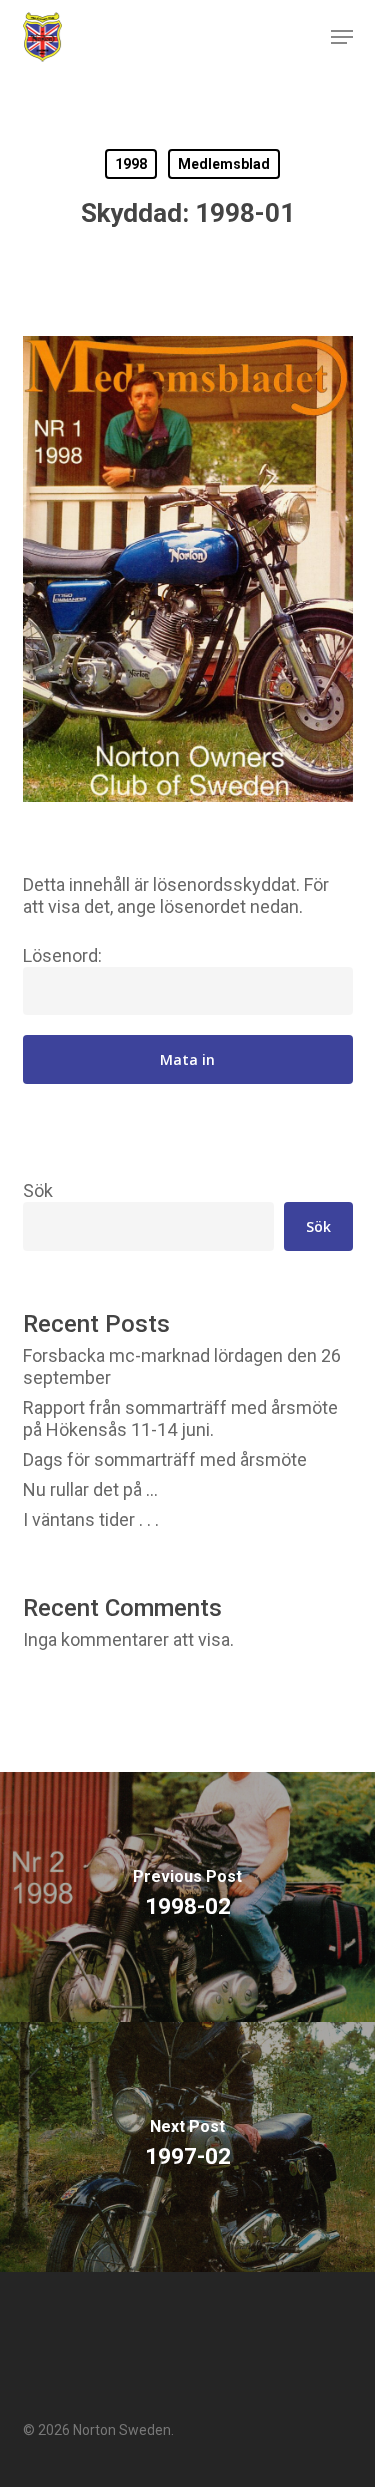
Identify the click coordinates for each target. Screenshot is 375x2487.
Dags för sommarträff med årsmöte (165, 1459)
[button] (342, 37)
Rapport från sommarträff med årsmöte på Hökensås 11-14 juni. (180, 1418)
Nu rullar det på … (90, 1489)
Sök (38, 1190)
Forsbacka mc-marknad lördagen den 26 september (182, 1366)
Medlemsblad (224, 164)
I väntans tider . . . (91, 1519)
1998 (131, 164)
